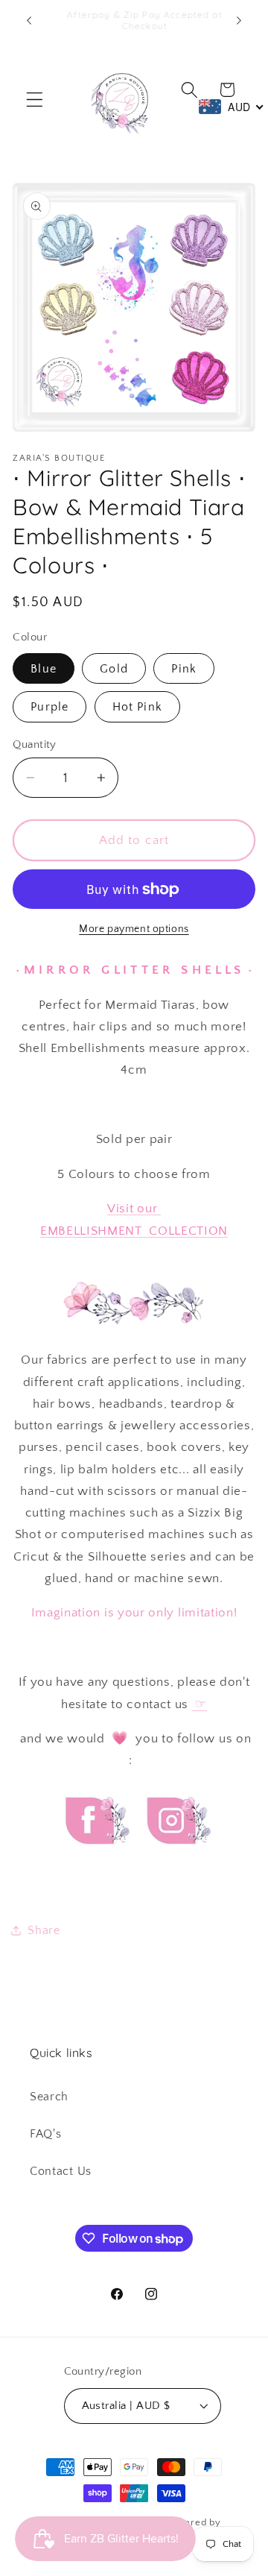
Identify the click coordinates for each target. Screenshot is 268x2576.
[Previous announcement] (29, 20)
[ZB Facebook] (95, 1858)
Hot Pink (137, 707)
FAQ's (45, 2134)
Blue (44, 669)
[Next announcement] (239, 20)
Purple (50, 707)
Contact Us (61, 2171)
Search (49, 2097)
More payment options (134, 929)
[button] (35, 100)
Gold (114, 669)
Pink (184, 669)
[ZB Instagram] (176, 1858)
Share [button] (44, 1930)
